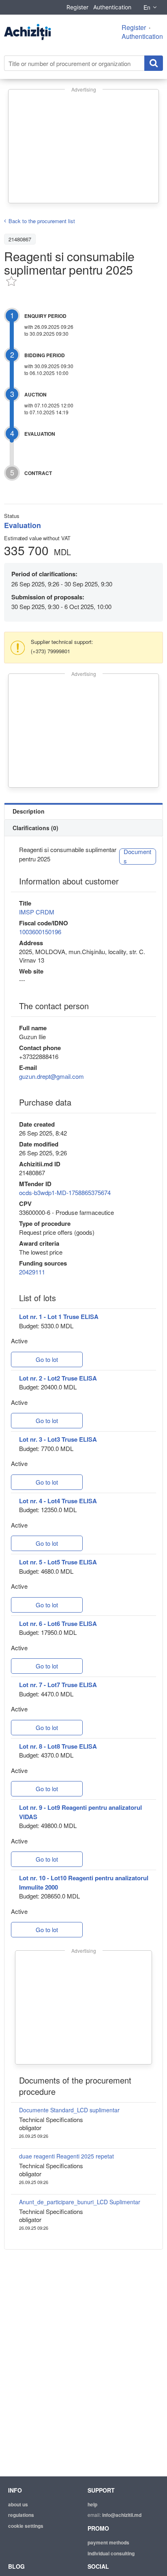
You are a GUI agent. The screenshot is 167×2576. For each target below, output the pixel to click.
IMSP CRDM (37, 912)
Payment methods (108, 2542)
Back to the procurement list (42, 221)
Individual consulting (111, 2553)
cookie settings (26, 2526)
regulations (21, 2515)
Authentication (112, 7)
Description (29, 811)
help (92, 2504)
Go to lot (47, 1359)
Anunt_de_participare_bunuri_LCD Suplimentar (80, 2202)
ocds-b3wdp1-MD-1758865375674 (65, 1192)
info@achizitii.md (122, 2515)
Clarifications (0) (35, 828)
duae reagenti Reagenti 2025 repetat (66, 2156)
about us (18, 2504)
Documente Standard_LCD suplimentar (69, 2110)
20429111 (32, 1272)
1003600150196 (40, 932)
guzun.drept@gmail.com (51, 1076)
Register (77, 7)
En (147, 7)
